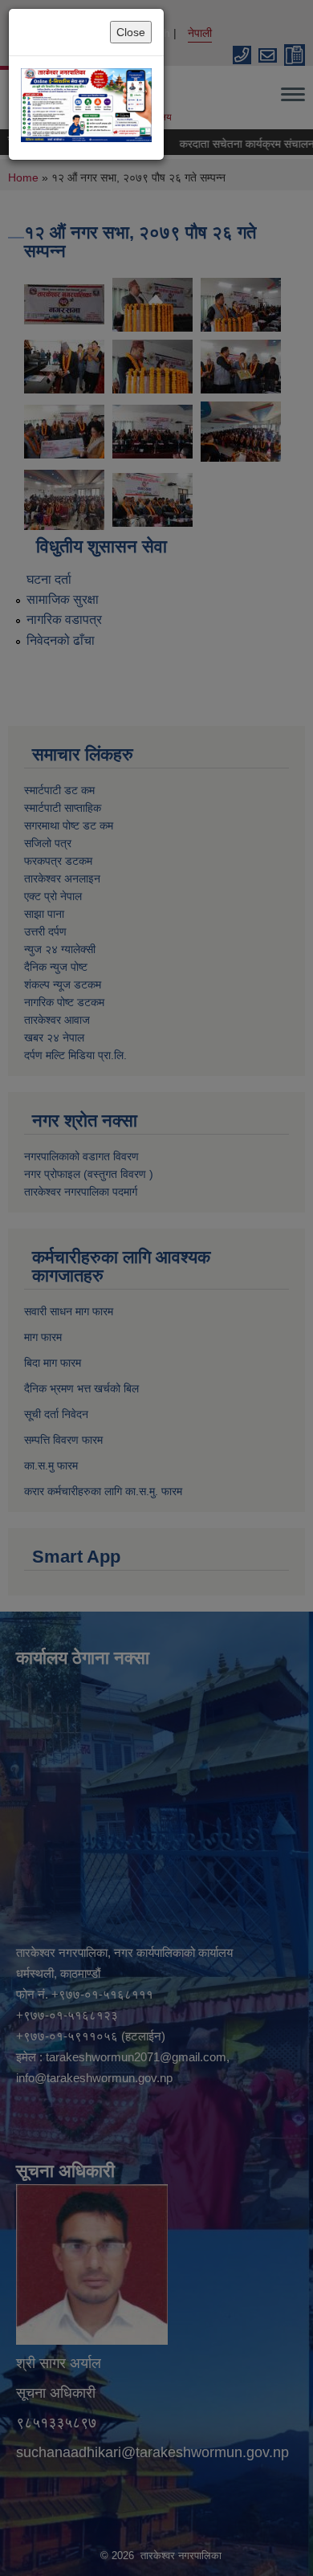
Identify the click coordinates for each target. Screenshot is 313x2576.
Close (131, 32)
